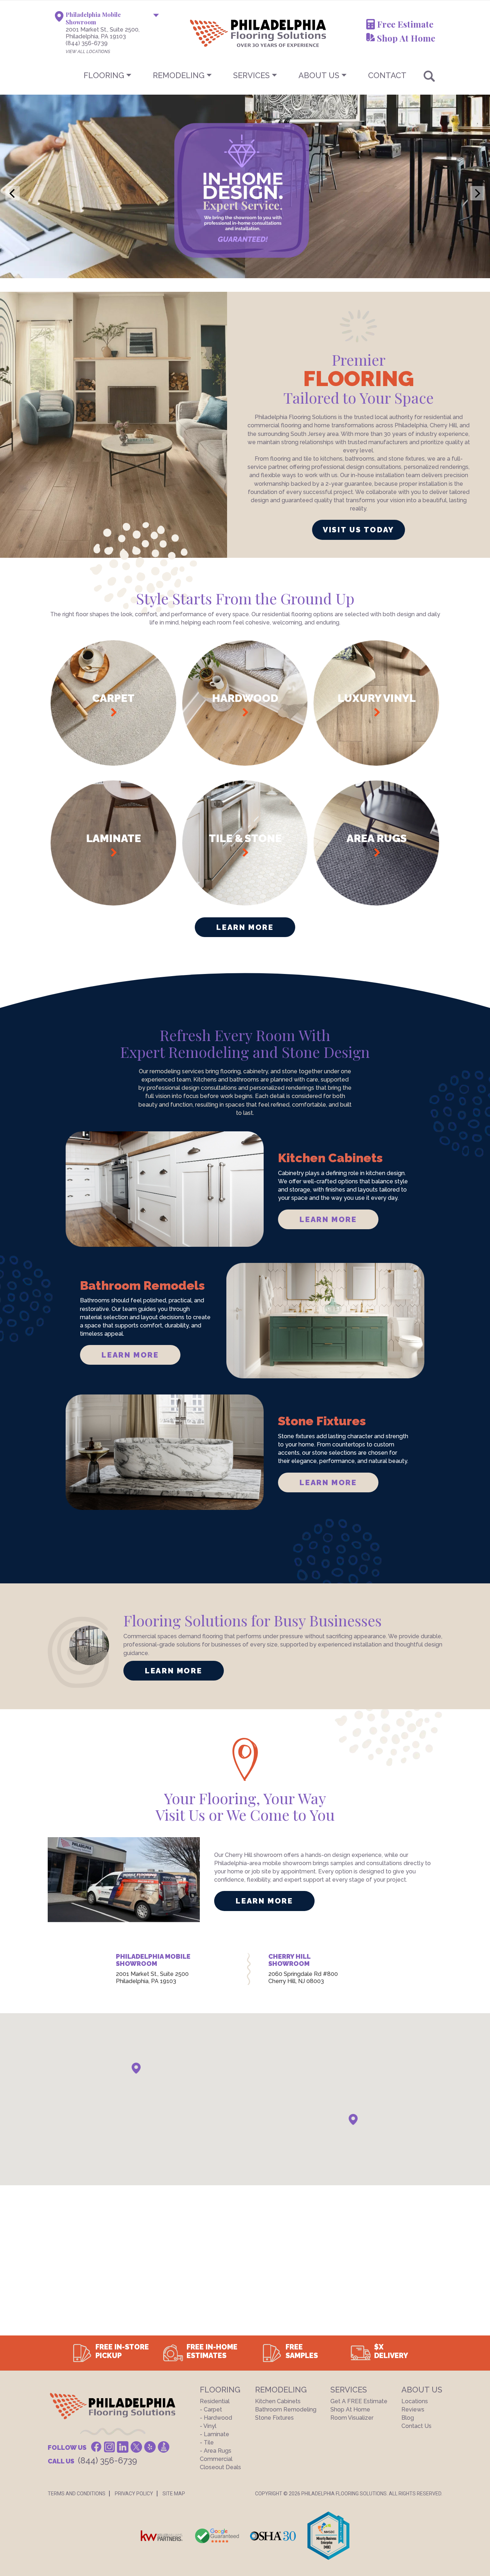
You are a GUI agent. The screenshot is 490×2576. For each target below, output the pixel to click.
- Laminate (215, 2434)
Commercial (216, 2459)
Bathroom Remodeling (286, 2409)
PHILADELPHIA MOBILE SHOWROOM (153, 1960)
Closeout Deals (220, 2467)
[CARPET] (114, 764)
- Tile (207, 2442)
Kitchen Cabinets (278, 2401)
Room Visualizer (352, 2418)
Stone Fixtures (274, 2418)
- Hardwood (216, 2418)
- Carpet (211, 2409)
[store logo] (222, 33)
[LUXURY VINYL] (376, 764)
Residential (215, 2401)
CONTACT (387, 75)
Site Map (174, 2494)
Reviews (413, 2409)
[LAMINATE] (114, 904)
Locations (415, 2401)
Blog (408, 2418)
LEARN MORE (328, 1219)
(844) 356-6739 (87, 43)
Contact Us (416, 2426)
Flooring (104, 75)
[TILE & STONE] (245, 904)
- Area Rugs (216, 2451)
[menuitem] (245, 75)
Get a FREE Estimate (359, 2401)
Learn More (245, 927)
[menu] (245, 75)
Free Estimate (405, 24)
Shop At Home (406, 38)
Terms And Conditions (77, 2494)
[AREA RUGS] (376, 904)
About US (319, 75)
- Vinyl (208, 2426)
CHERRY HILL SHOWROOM (289, 1960)
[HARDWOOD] (245, 764)
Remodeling (179, 75)
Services (251, 75)
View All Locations (88, 52)
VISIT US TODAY (359, 530)
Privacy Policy (134, 2494)
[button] (136, 2068)
